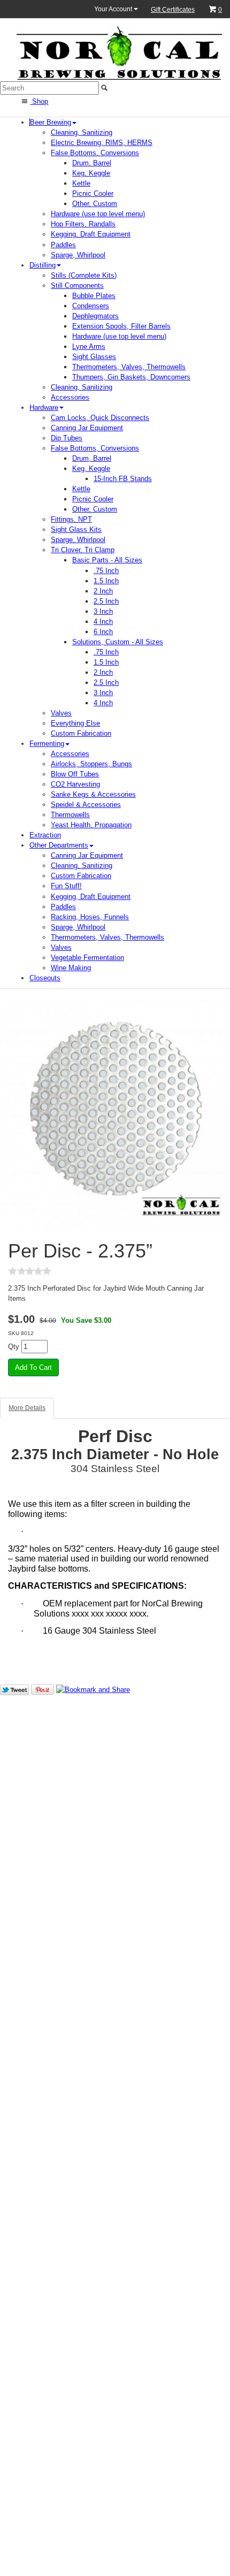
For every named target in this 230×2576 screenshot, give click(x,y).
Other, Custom (95, 204)
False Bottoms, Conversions (95, 153)
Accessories (70, 397)
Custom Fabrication (81, 733)
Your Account (114, 9)
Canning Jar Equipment (87, 428)
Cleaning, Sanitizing (82, 132)
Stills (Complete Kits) (84, 275)
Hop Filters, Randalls (83, 224)
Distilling (43, 265)
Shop (39, 101)
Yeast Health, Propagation (91, 825)
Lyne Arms (89, 346)
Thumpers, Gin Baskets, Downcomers (131, 377)
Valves (61, 713)
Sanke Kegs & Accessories (93, 794)
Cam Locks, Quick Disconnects (100, 418)
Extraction (45, 835)
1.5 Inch (106, 581)
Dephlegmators (95, 316)
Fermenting (47, 744)
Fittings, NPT (71, 519)
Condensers (91, 306)
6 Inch (103, 632)
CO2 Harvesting (75, 784)
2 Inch (103, 591)
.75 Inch (106, 571)
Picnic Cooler (93, 193)
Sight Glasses (94, 357)
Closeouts (45, 978)
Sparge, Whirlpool (78, 255)
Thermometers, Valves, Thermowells (129, 367)
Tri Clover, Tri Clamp (83, 550)
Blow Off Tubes (75, 774)
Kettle (81, 183)
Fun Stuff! (66, 886)
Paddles (63, 245)
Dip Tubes (67, 438)
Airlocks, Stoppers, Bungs (91, 764)
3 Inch (103, 611)
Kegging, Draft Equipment (91, 234)
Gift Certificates (173, 10)
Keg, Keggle (91, 173)
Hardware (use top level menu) (98, 214)
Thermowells (70, 815)
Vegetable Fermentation (87, 958)
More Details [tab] (27, 1408)
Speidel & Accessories (86, 805)
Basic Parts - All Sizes (107, 560)
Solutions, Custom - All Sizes (118, 642)
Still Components (77, 285)
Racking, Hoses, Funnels (90, 917)
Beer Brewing (51, 122)
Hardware (44, 407)
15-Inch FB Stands (123, 479)
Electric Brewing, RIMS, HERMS (102, 143)
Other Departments (59, 845)
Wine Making (71, 968)
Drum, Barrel (92, 163)
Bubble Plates (94, 296)
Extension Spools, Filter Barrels (121, 326)
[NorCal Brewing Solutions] (119, 53)
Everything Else (75, 723)
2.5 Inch (106, 601)
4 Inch (103, 622)
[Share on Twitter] (14, 1689)
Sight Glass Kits (76, 529)
